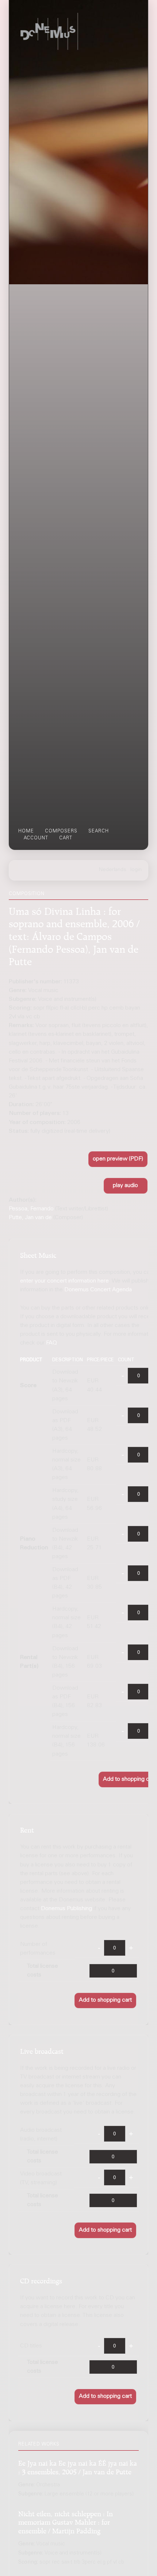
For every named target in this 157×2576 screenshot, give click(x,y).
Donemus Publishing (66, 1909)
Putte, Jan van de (30, 1218)
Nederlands (113, 870)
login (136, 870)
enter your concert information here (64, 1281)
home (26, 831)
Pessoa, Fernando (31, 1209)
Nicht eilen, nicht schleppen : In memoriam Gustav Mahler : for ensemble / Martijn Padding (66, 2521)
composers (61, 831)
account (36, 838)
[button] (118, 1159)
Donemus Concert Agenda (98, 1290)
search (99, 831)
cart (66, 838)
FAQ (51, 1343)
